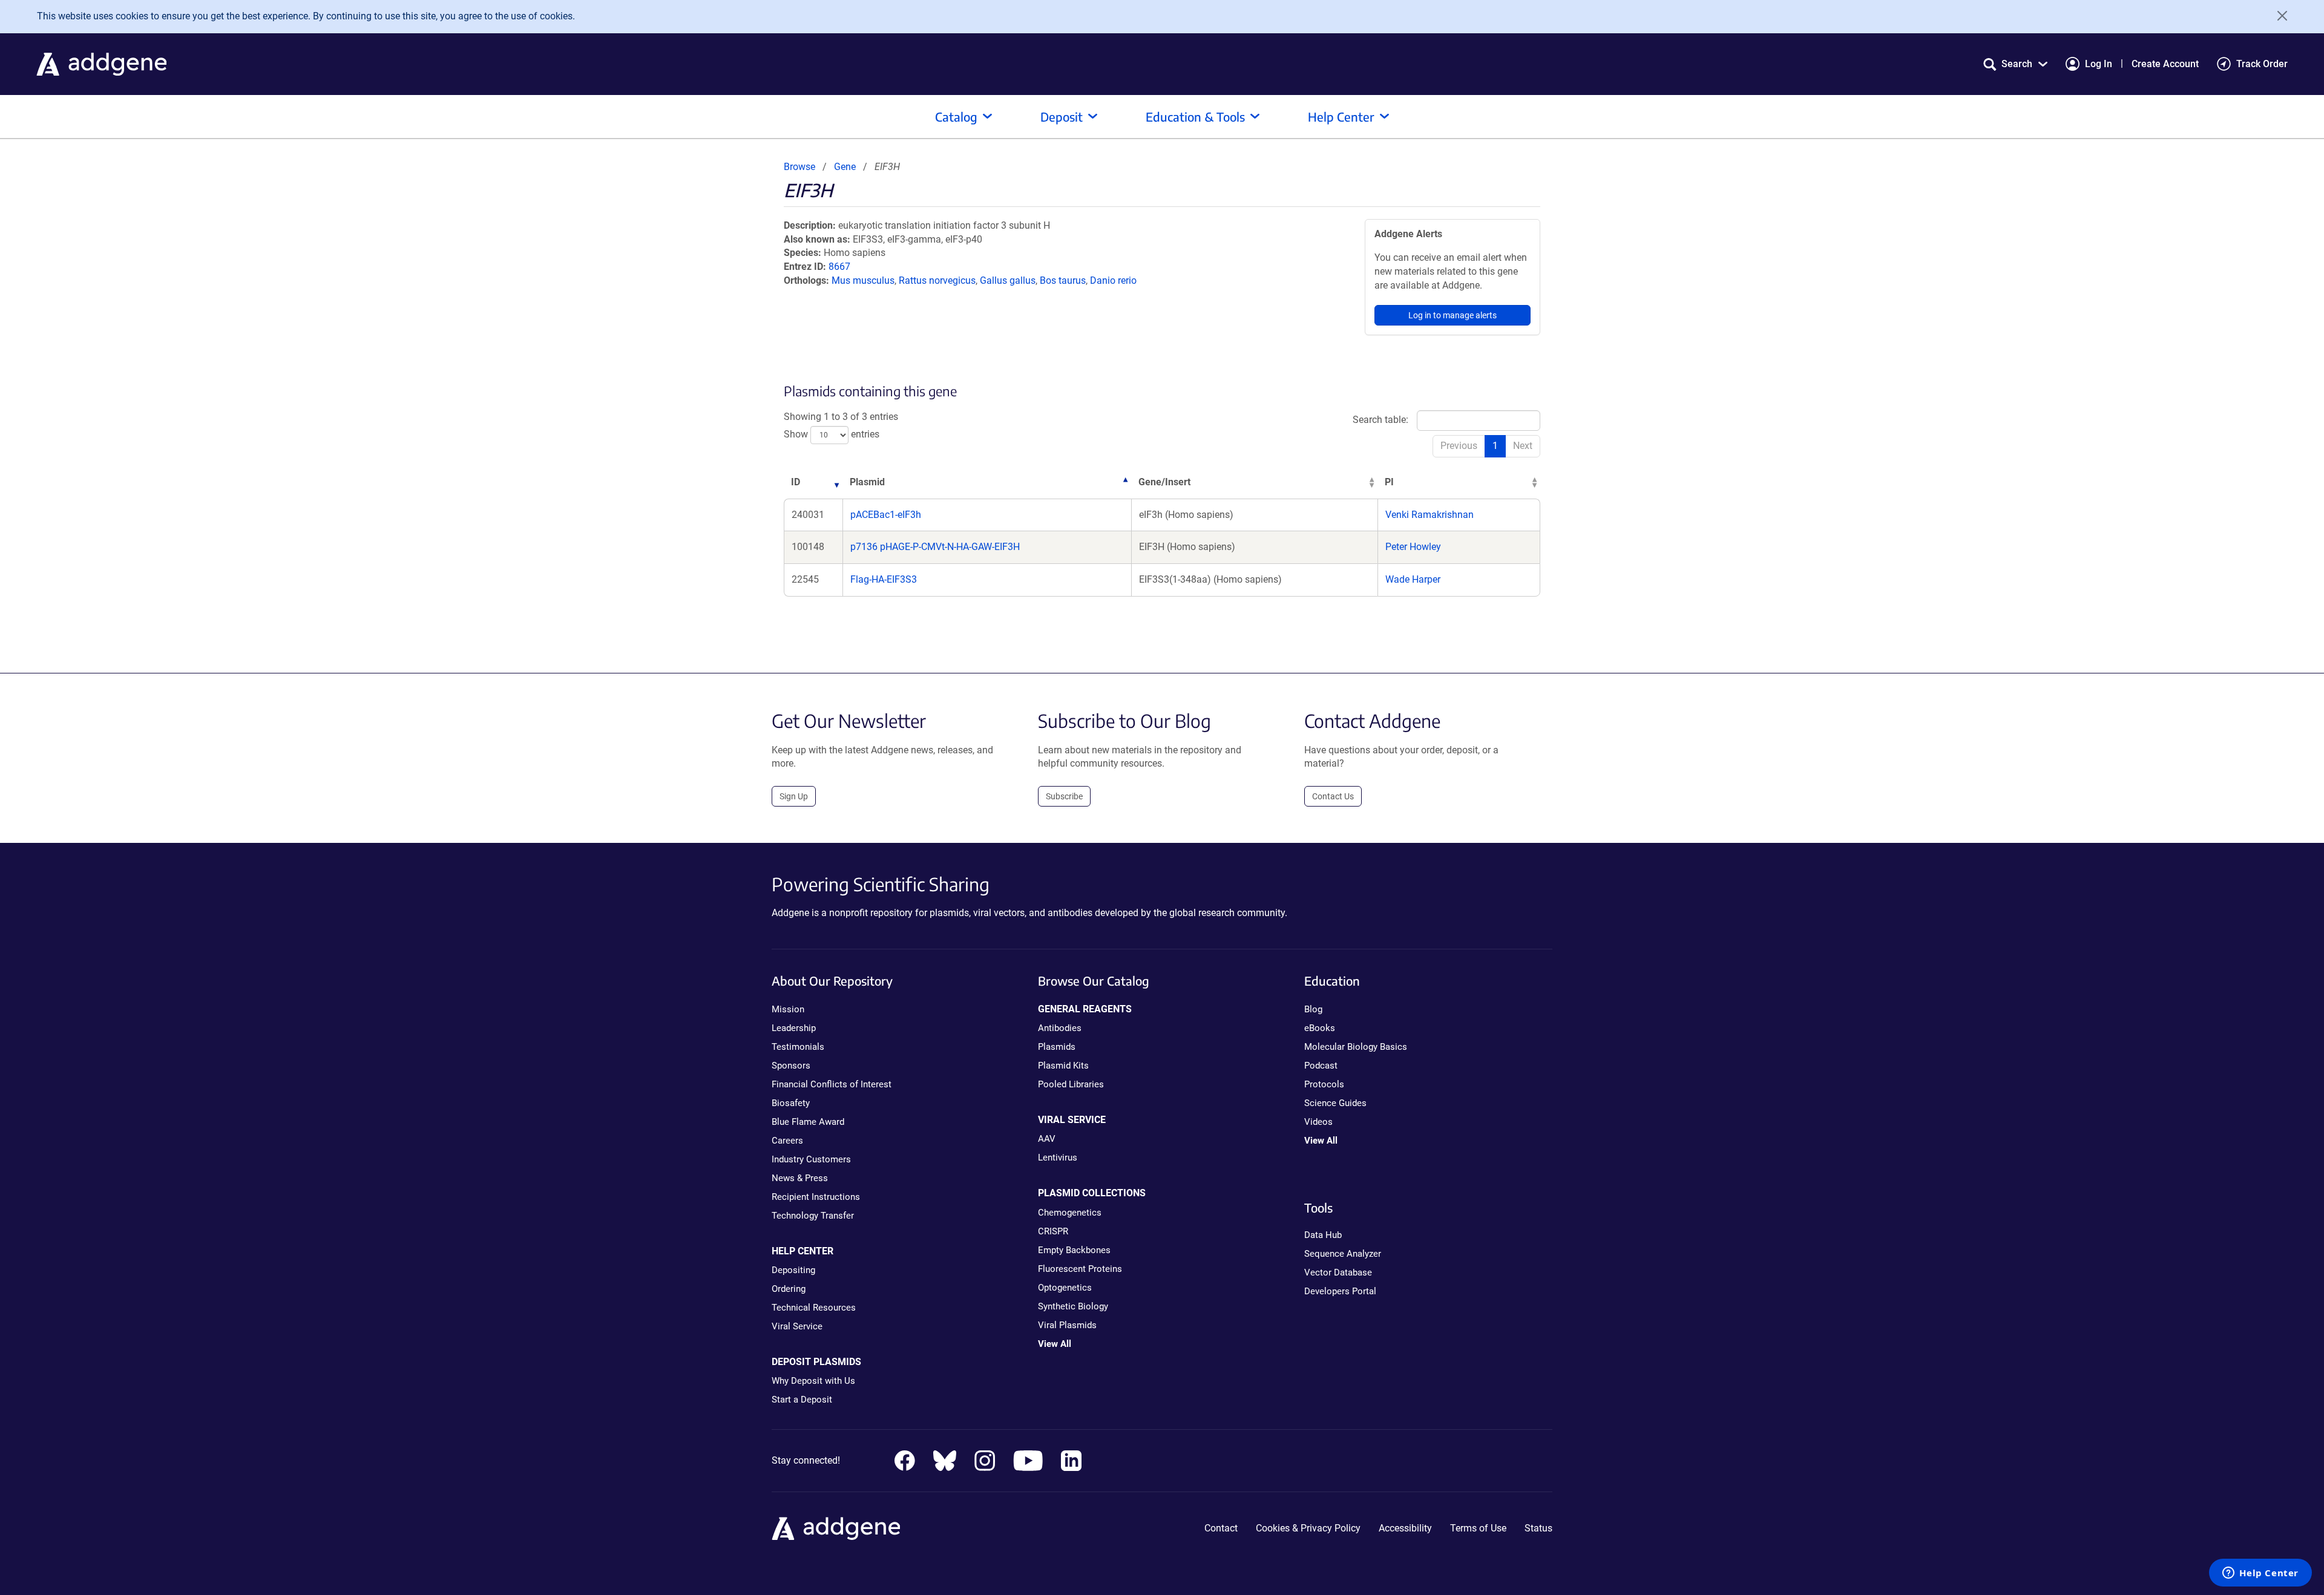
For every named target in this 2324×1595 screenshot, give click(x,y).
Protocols (1324, 1084)
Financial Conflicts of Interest (832, 1084)
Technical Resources (814, 1308)
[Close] (2278, 16)
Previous (1459, 446)
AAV (1047, 1139)
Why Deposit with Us (813, 1381)
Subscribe (1064, 796)
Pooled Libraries (1071, 1084)
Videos (1318, 1122)
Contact (1221, 1528)
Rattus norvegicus (937, 280)
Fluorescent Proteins (1080, 1269)
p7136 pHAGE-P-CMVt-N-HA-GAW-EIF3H (935, 547)
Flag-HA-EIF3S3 (884, 579)
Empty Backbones (1074, 1250)
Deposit (1062, 116)
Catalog (956, 116)
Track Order (2262, 64)
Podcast (1321, 1066)
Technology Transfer (813, 1216)
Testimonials (798, 1047)
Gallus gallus (1008, 280)
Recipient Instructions (816, 1197)
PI (1389, 482)
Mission (788, 1009)
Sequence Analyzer (1343, 1254)
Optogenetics (1065, 1288)
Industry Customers (811, 1159)
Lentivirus (1058, 1158)
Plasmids (1057, 1047)
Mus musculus (863, 280)
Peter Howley (1413, 547)
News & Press (800, 1178)
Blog (1313, 1009)
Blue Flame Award (808, 1122)
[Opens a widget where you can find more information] (2260, 1574)
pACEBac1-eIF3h (886, 515)
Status (1538, 1528)
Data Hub (1323, 1235)
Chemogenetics (1070, 1213)
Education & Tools (1195, 116)
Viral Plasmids (1067, 1325)
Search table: (1380, 420)
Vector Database (1338, 1272)
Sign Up (794, 796)
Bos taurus (1063, 280)
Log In (2099, 64)
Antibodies (1060, 1028)
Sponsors (791, 1066)
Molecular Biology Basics (1356, 1047)
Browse (799, 167)
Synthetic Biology (1073, 1306)
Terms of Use (1478, 1528)
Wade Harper (1413, 579)
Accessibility (1405, 1528)
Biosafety (791, 1103)
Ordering (789, 1289)
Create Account (2165, 64)
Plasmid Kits (1063, 1066)
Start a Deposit (802, 1400)
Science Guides (1335, 1103)
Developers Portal (1340, 1291)
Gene (845, 167)
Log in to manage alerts (1452, 315)
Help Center (1341, 116)
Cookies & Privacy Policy (1308, 1528)
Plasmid (867, 482)
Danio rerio (1113, 280)
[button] (2015, 64)
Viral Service (797, 1326)
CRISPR (1053, 1231)
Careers (787, 1141)
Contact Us (1333, 796)
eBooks (1320, 1028)
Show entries (832, 434)
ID (796, 482)
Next (1523, 446)
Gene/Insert (1164, 482)
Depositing (793, 1270)
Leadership (794, 1028)
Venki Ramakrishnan (1430, 515)
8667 (839, 267)
